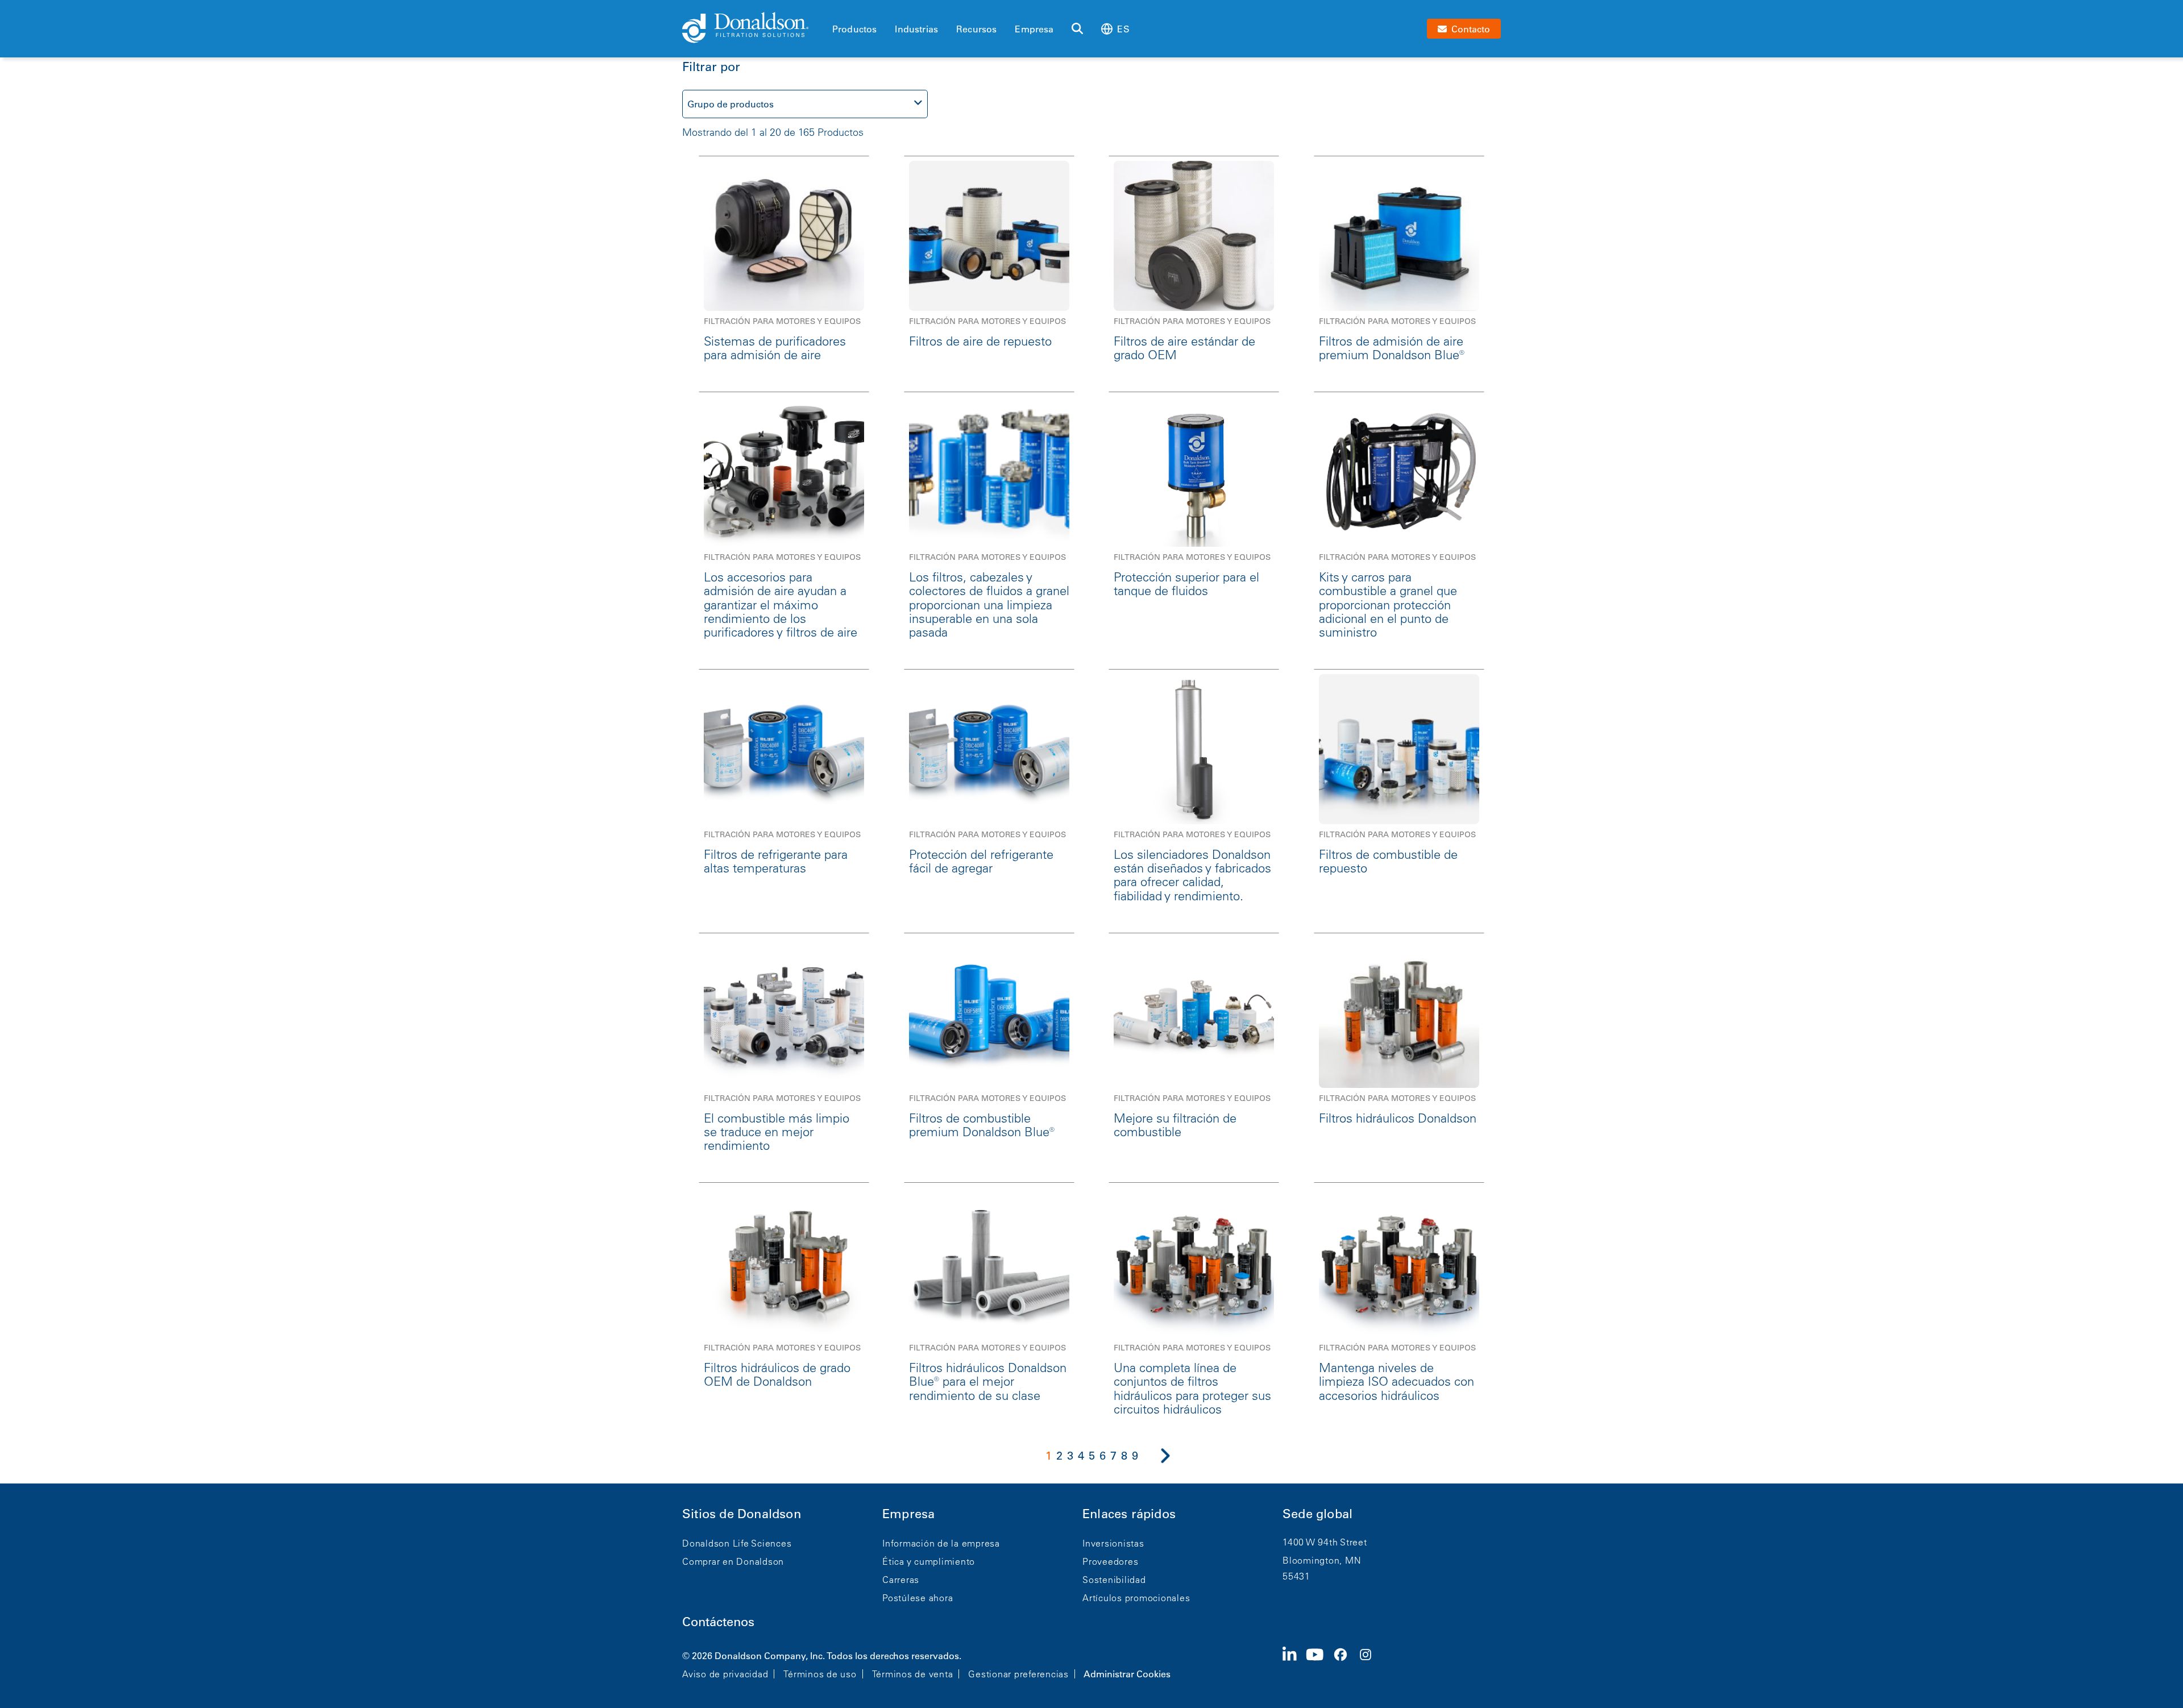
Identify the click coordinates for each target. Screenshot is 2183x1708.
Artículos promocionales (1136, 1598)
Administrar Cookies (1127, 1674)
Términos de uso (820, 1674)
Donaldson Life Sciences (737, 1543)
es (1123, 29)
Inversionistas (1113, 1543)
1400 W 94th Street (1325, 1542)
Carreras (901, 1580)
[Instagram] (1370, 1664)
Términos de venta (913, 1674)
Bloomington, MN (1322, 1560)
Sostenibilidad (1114, 1580)
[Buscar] (1077, 29)
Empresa (1034, 29)
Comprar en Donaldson (733, 1561)
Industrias (916, 29)
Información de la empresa (941, 1543)
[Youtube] (1319, 1664)
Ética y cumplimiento (929, 1561)
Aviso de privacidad (725, 1674)
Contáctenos (718, 1622)
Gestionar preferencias (1018, 1674)
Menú (836, 10)
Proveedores (1110, 1561)
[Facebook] (1345, 1664)
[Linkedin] (1294, 1664)
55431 (1296, 1576)
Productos (854, 29)
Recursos (976, 29)
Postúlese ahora (918, 1598)
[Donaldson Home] (753, 28)
